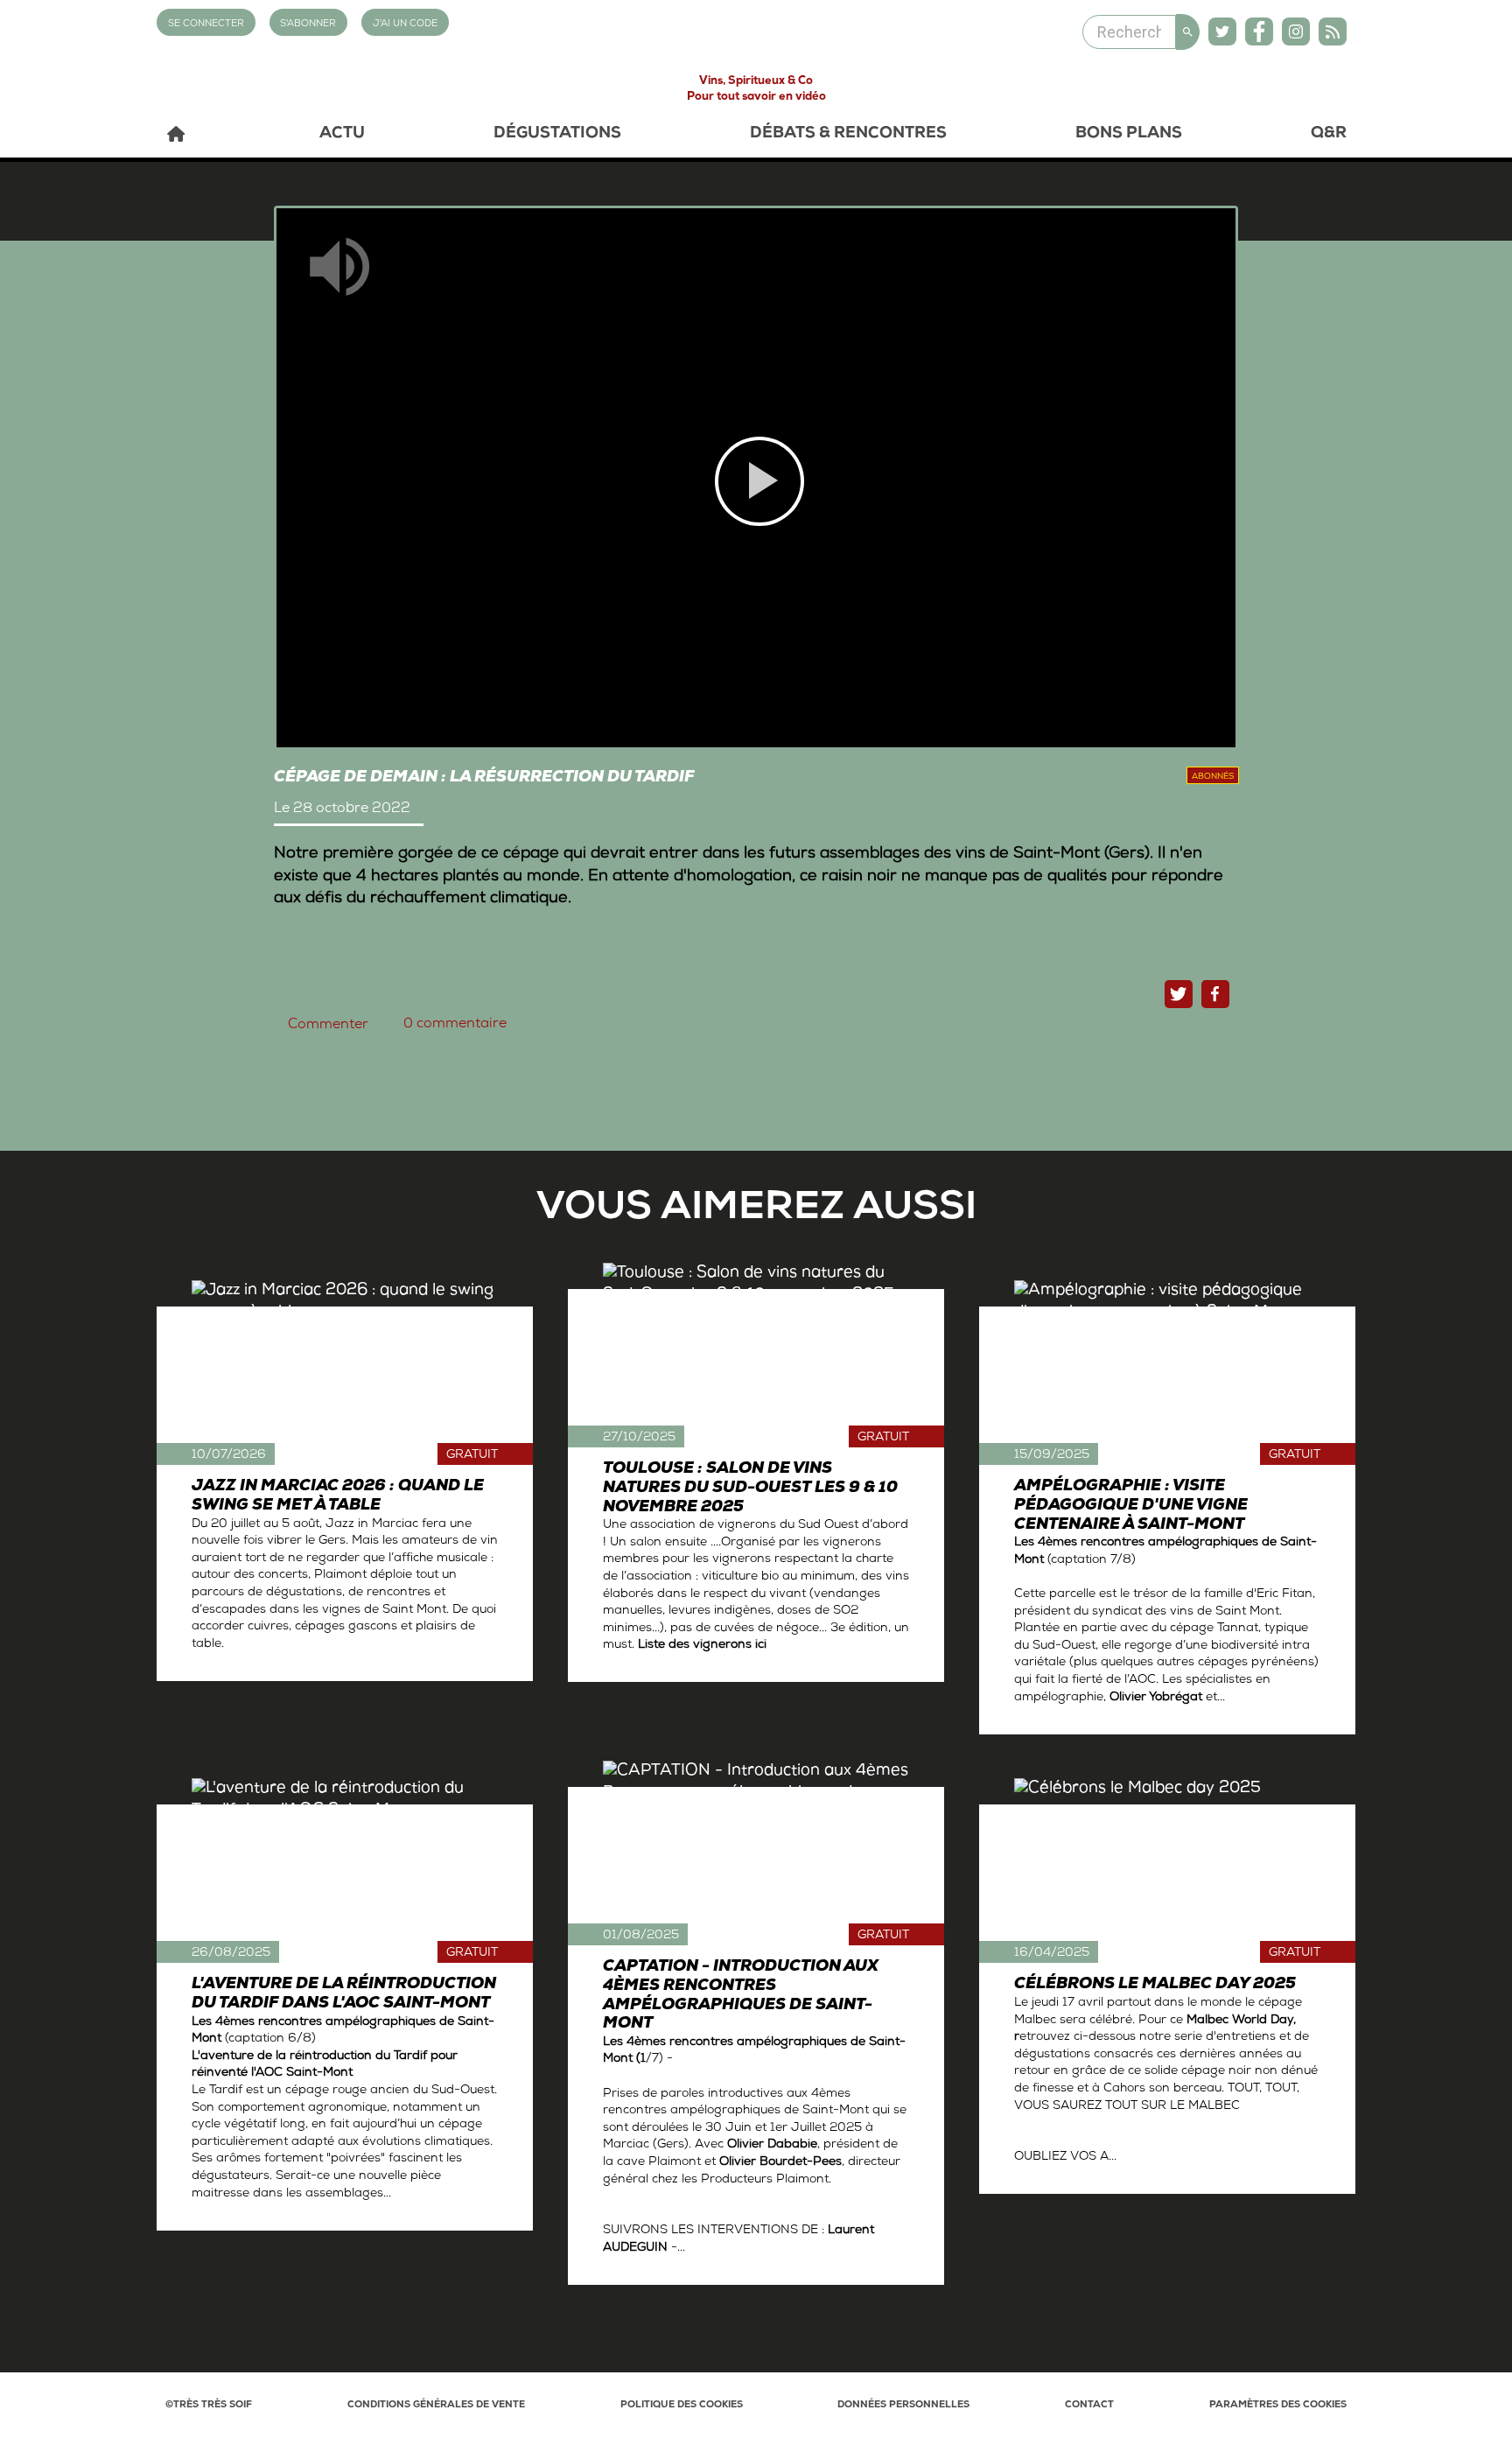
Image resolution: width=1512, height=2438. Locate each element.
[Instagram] (1296, 32)
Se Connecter (206, 24)
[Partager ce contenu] (1215, 994)
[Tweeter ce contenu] (1179, 994)
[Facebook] (1259, 32)
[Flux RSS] (1333, 32)
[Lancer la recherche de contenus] (1188, 32)
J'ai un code (405, 24)
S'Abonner (308, 24)
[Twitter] (1222, 32)
